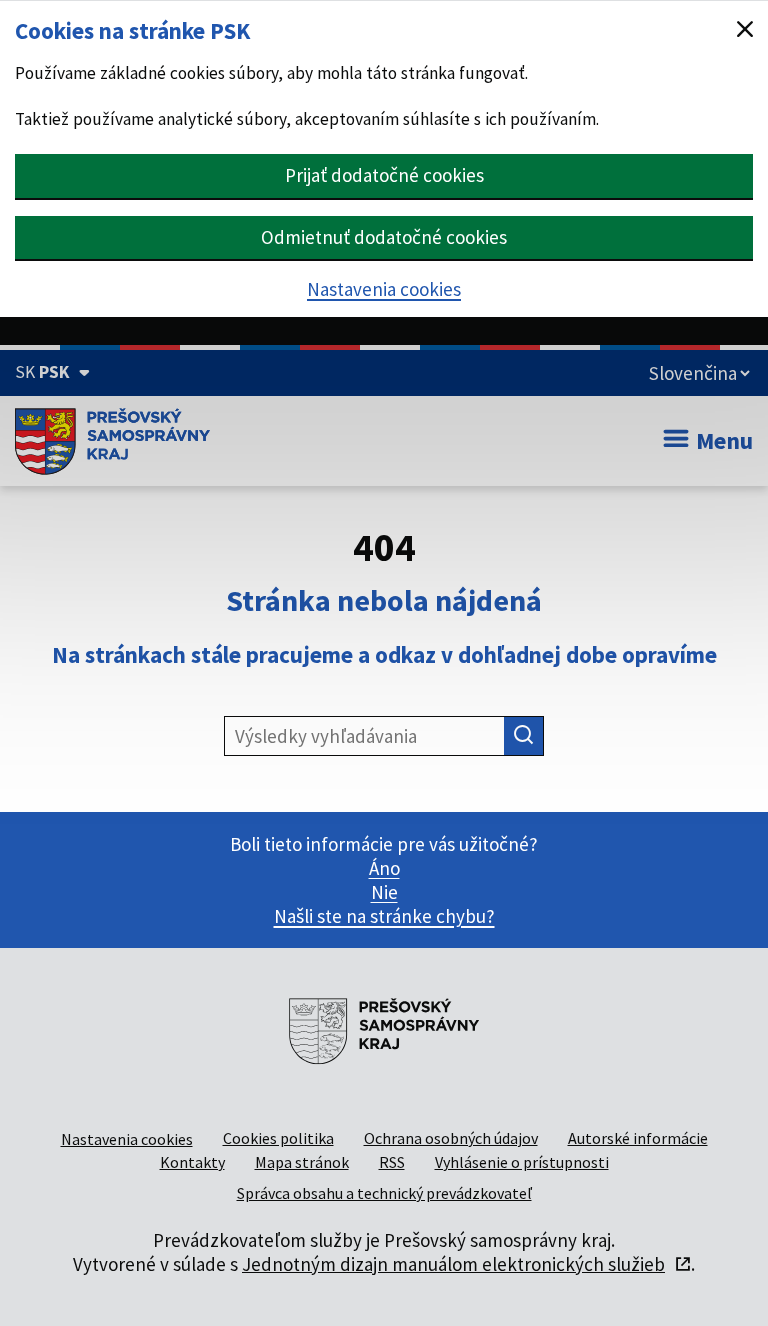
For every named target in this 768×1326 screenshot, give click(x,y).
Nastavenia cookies (384, 289)
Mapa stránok (302, 1162)
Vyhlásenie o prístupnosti (522, 1162)
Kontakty (192, 1162)
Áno (384, 868)
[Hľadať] (524, 736)
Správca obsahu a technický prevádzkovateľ (384, 1193)
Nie (384, 892)
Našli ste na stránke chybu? (384, 916)
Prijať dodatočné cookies (384, 175)
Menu (724, 440)
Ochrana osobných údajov (451, 1138)
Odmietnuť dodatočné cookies (384, 237)
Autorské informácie (638, 1138)
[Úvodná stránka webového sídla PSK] (112, 441)
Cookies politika (278, 1138)
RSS (392, 1162)
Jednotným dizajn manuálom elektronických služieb (453, 1264)
